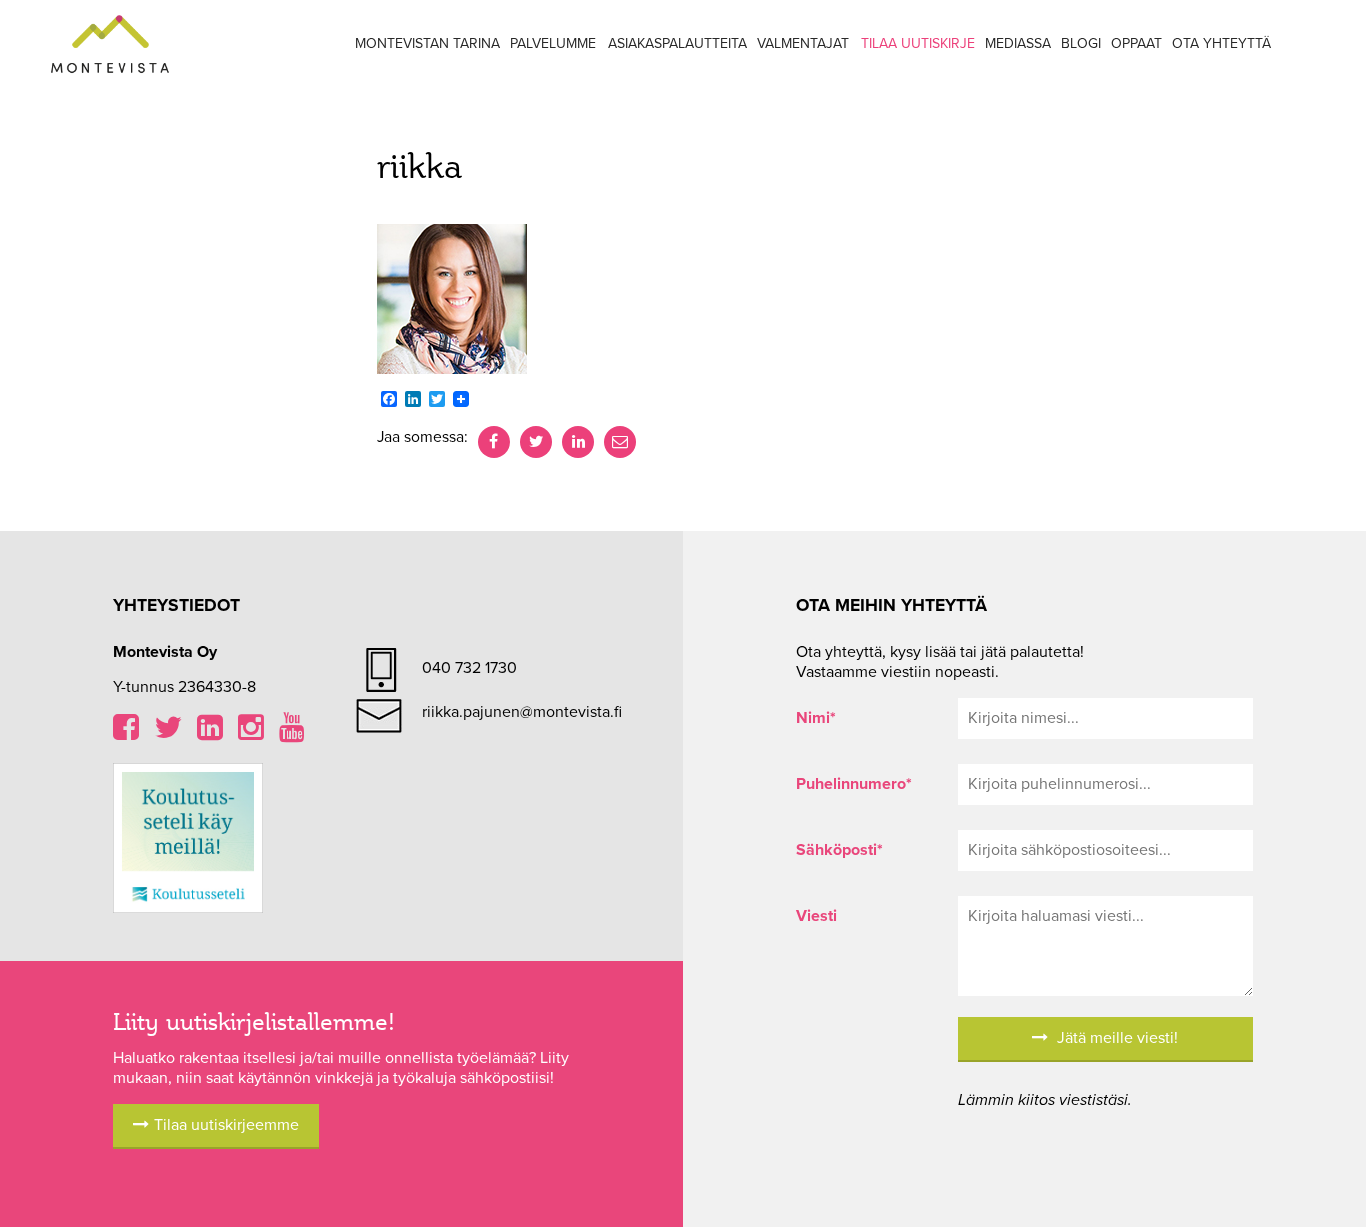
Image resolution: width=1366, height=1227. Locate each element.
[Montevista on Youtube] (292, 733)
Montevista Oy (110, 45)
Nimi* (816, 718)
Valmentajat (803, 43)
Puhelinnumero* (854, 784)
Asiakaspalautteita (677, 43)
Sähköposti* (839, 850)
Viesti (816, 916)
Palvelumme (553, 43)
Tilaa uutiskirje (918, 43)
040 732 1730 (469, 668)
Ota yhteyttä (1221, 43)
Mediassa (1018, 43)
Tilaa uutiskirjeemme (226, 1125)
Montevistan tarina (427, 43)
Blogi (1081, 43)
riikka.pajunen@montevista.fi (522, 712)
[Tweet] (536, 442)
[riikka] (452, 298)
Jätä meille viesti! (1115, 1038)
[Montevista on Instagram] (251, 733)
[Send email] (620, 442)
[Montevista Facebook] (126, 733)
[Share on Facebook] (494, 442)
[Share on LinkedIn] (578, 442)
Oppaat (1136, 43)
